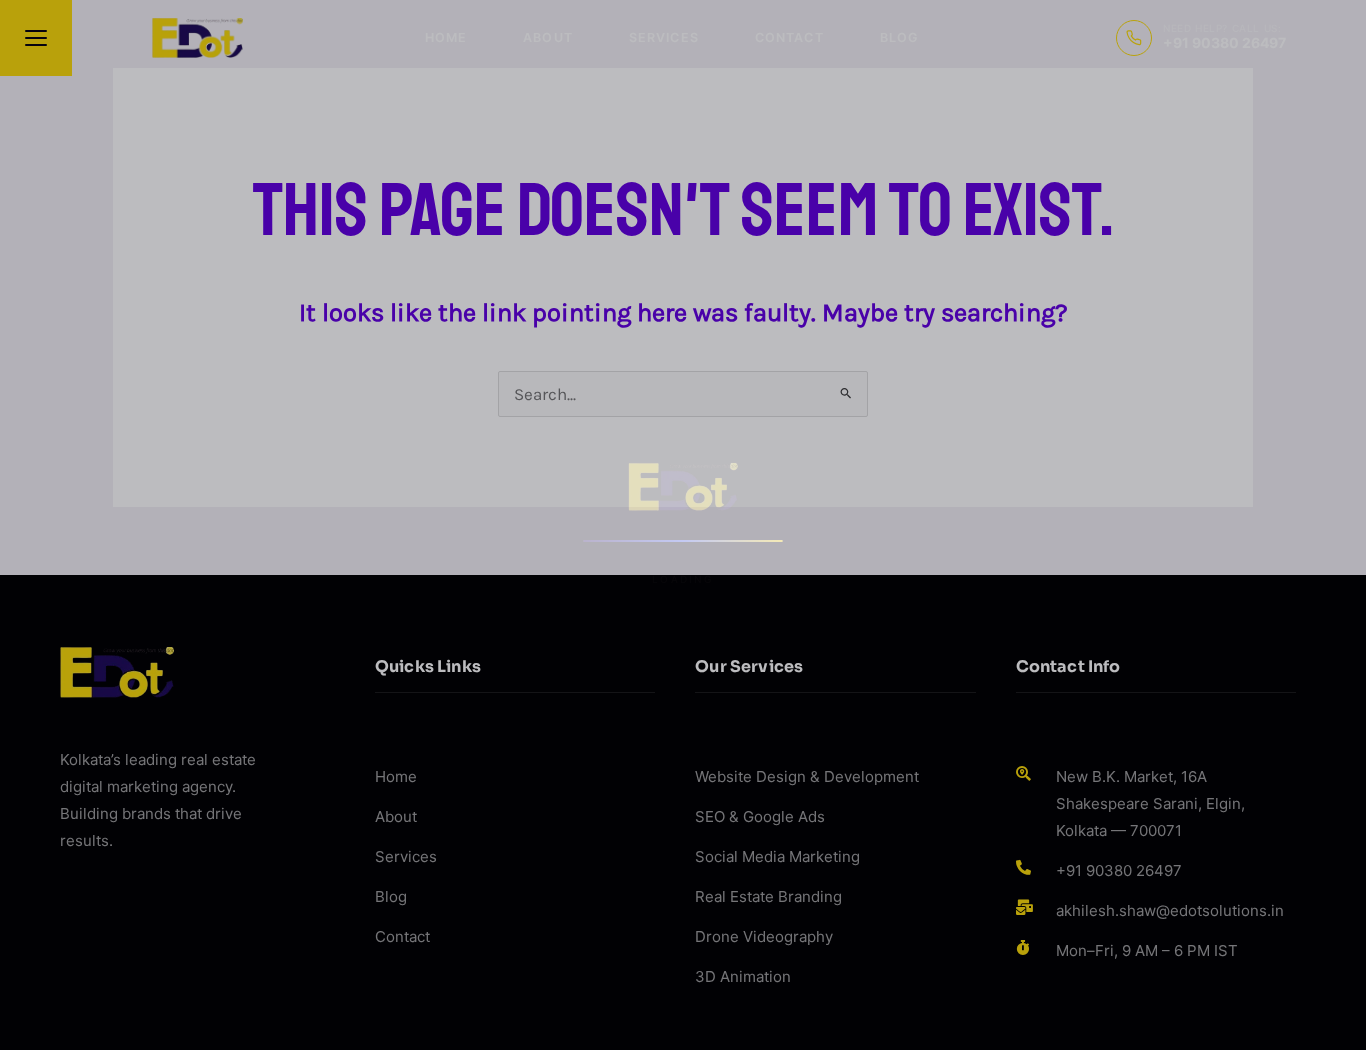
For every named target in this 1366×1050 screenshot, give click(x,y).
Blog (899, 37)
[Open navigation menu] (36, 38)
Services (664, 37)
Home (446, 37)
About (548, 37)
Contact (789, 37)
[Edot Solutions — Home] (197, 38)
